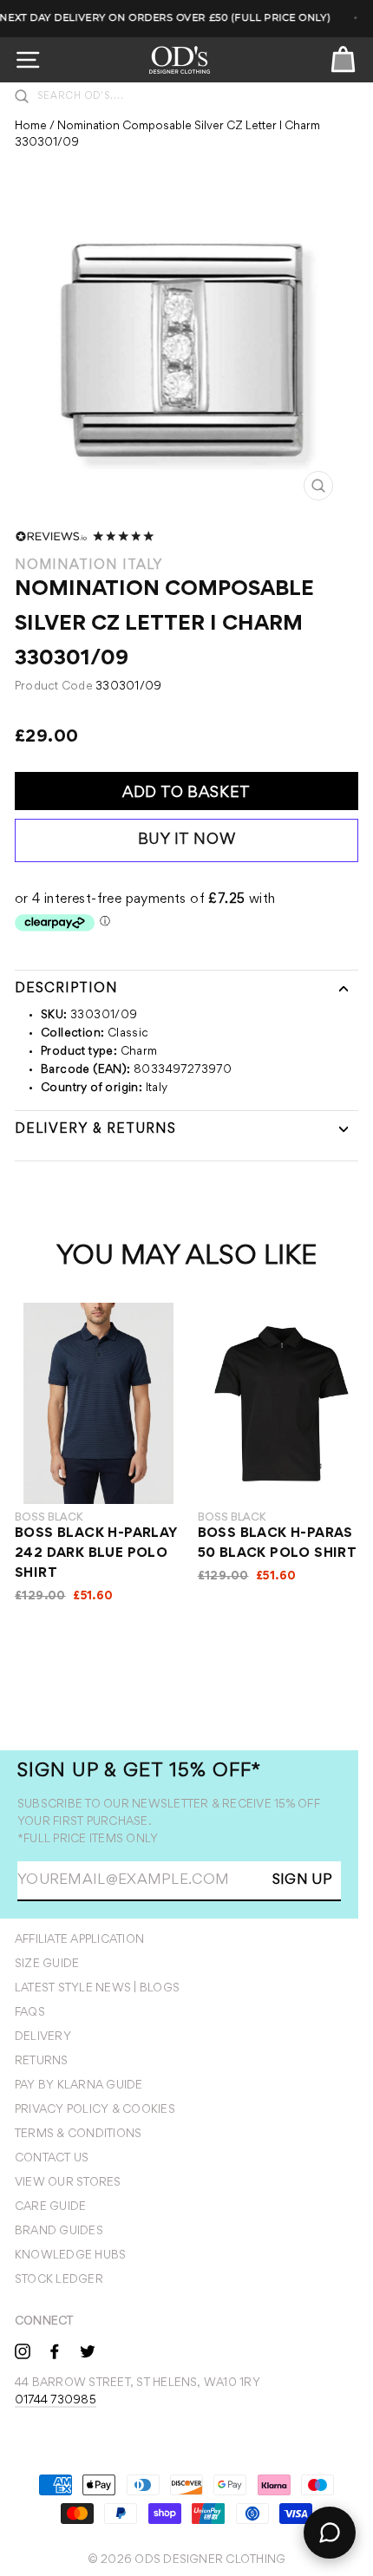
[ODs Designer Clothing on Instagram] (23, 2350)
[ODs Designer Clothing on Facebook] (55, 2350)
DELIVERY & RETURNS (95, 1129)
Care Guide (50, 2207)
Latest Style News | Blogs (97, 1989)
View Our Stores (68, 2183)
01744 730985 (56, 2401)
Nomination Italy (89, 566)
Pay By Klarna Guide (79, 2086)
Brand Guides (59, 2232)
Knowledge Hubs (70, 2256)
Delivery (43, 2037)
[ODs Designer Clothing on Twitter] (88, 2350)
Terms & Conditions (78, 2135)
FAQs (30, 2013)
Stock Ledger (59, 2280)
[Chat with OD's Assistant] (330, 2533)
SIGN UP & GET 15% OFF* (139, 1772)
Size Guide (47, 1965)
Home (31, 127)
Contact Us (52, 2159)
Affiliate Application (79, 1940)
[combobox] (195, 96)
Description (66, 989)
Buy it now (187, 840)
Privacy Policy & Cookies (95, 2110)
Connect (44, 2322)
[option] (187, 354)
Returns (42, 2062)
